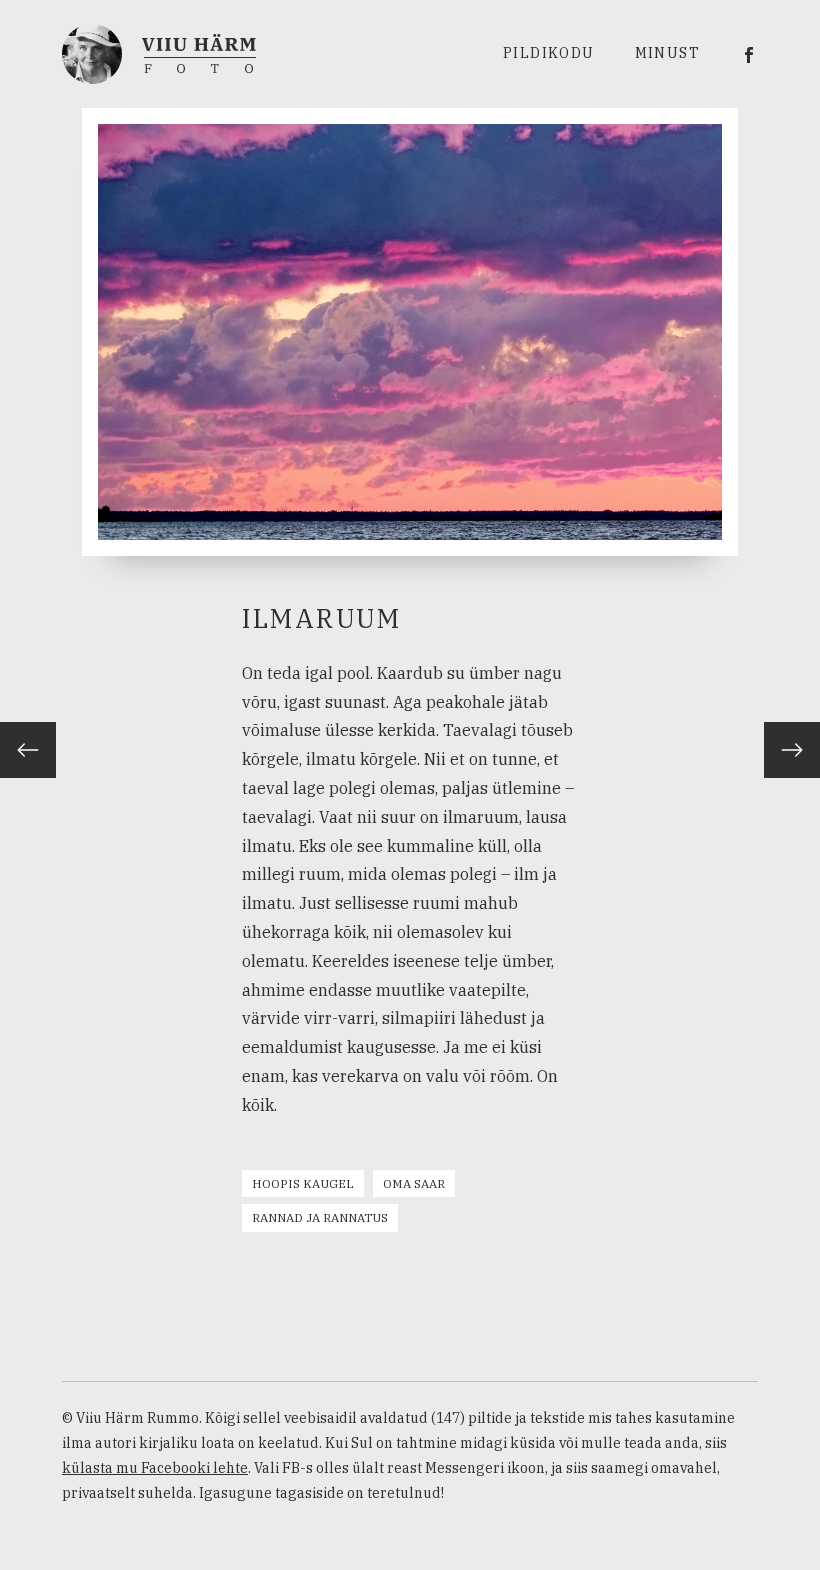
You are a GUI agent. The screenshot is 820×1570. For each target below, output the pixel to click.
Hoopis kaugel (303, 1183)
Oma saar (414, 1183)
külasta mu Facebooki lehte (155, 1468)
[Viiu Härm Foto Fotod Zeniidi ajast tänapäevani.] (159, 52)
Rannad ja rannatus (320, 1217)
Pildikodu (549, 53)
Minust (667, 53)
